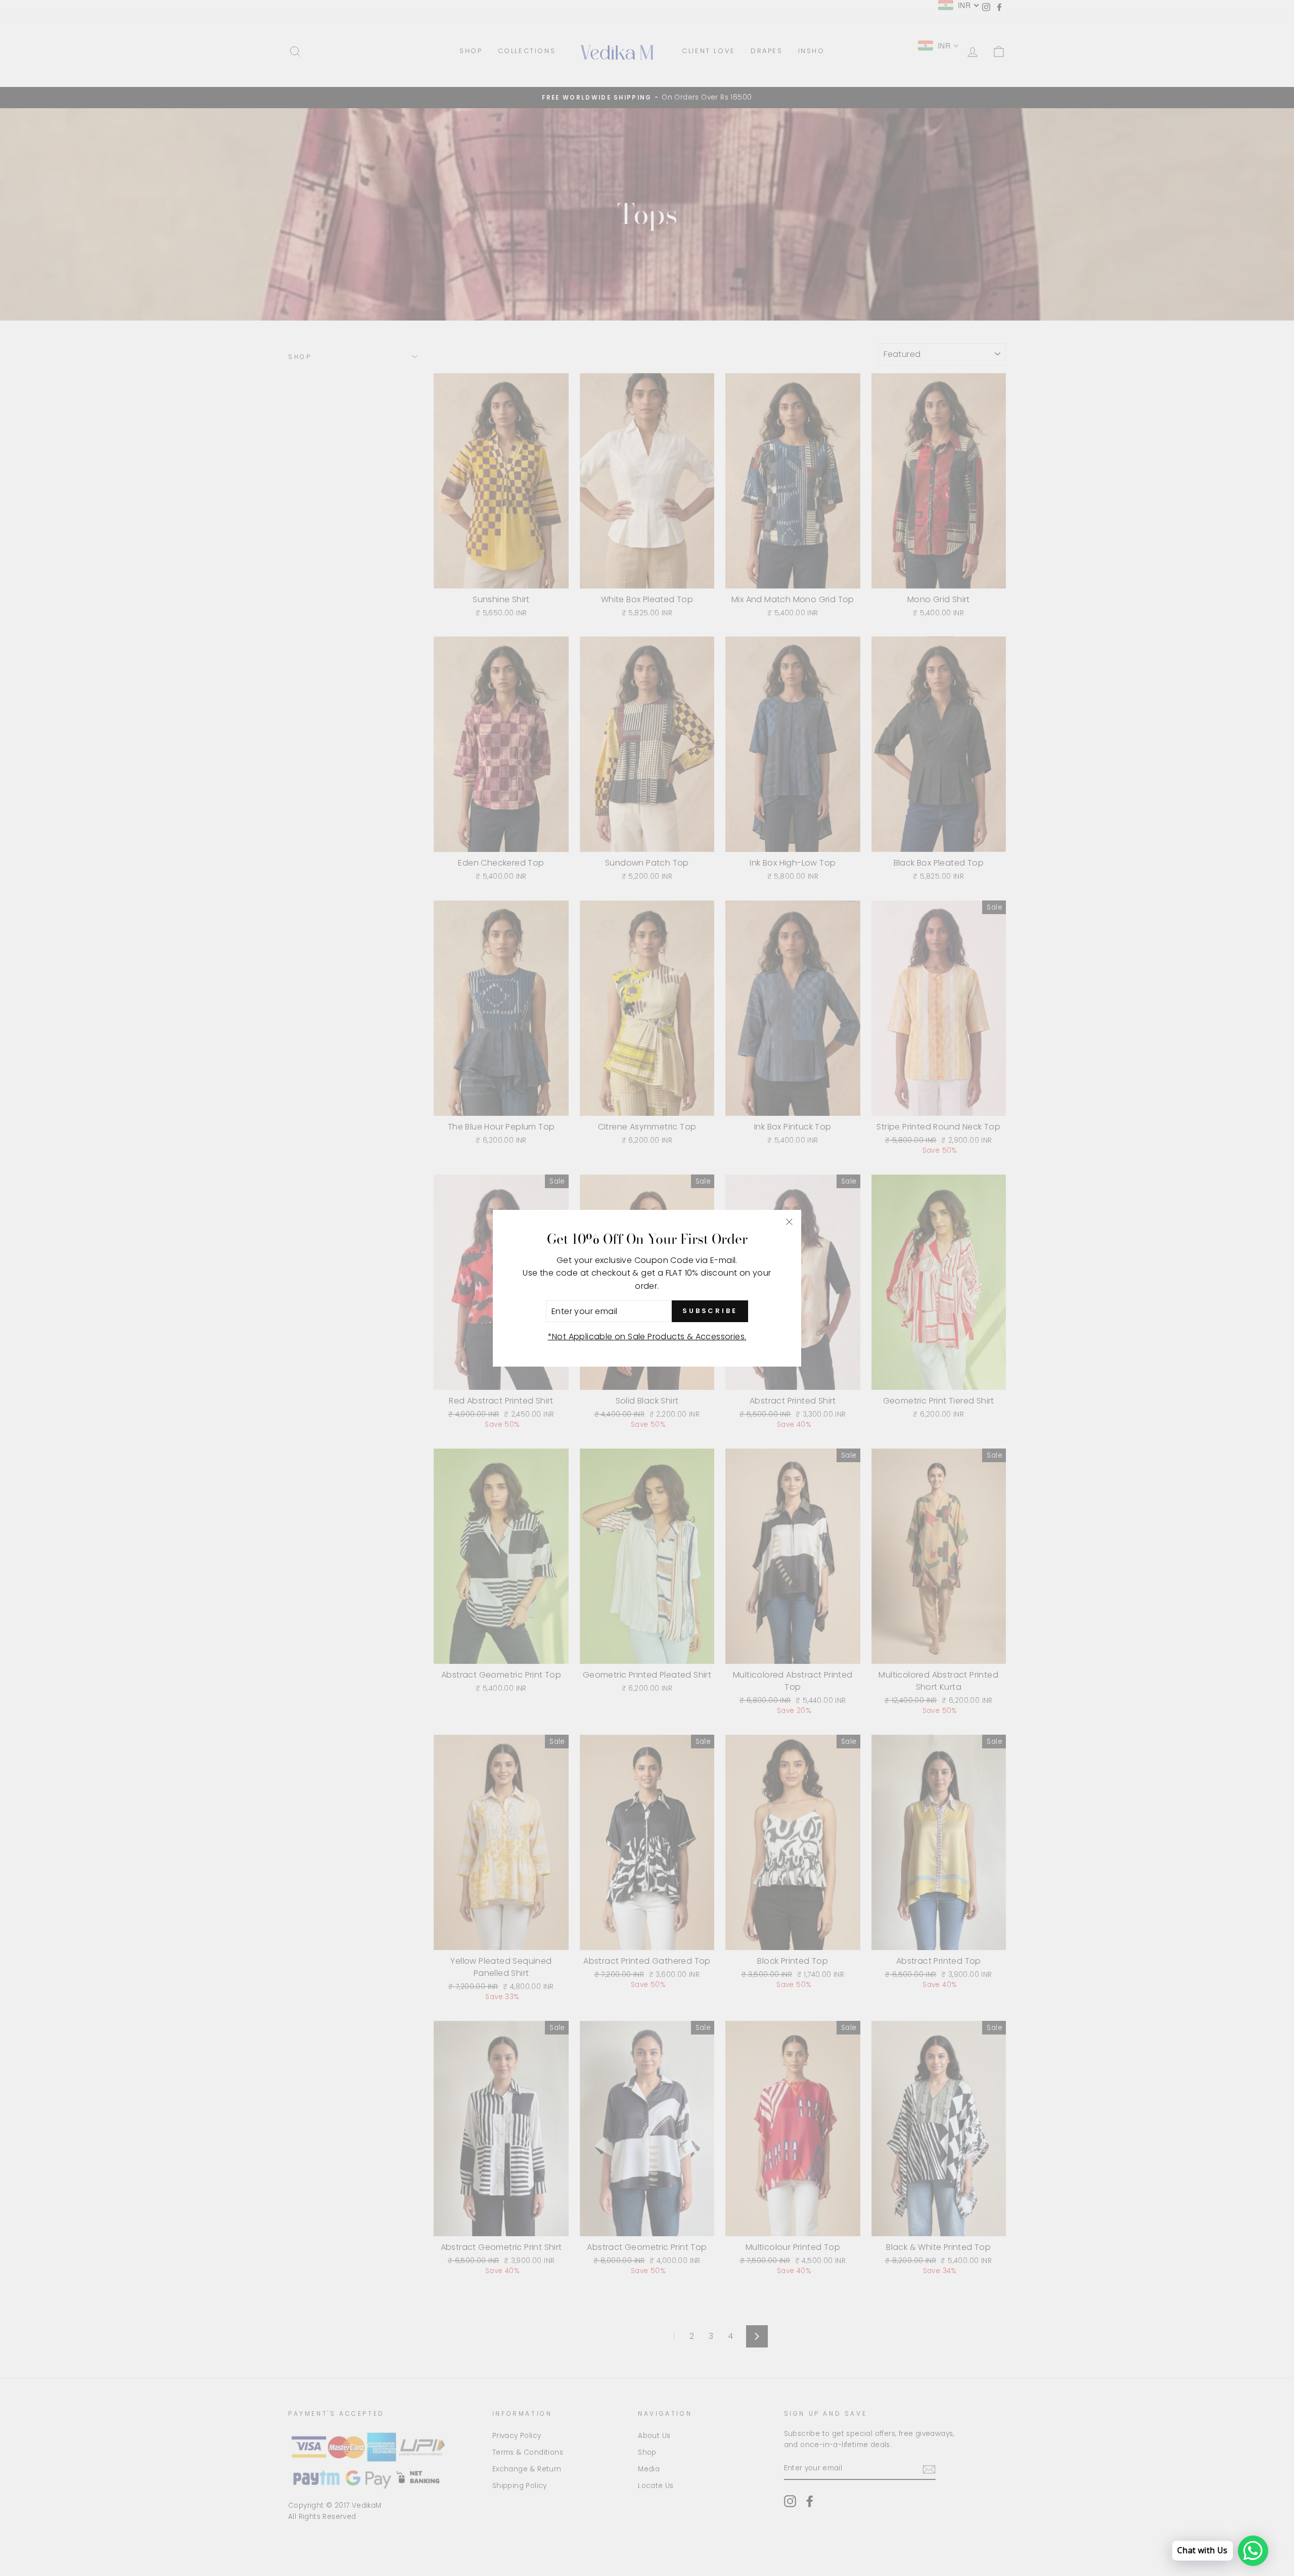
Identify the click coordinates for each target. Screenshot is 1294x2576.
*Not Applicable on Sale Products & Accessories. (647, 1337)
